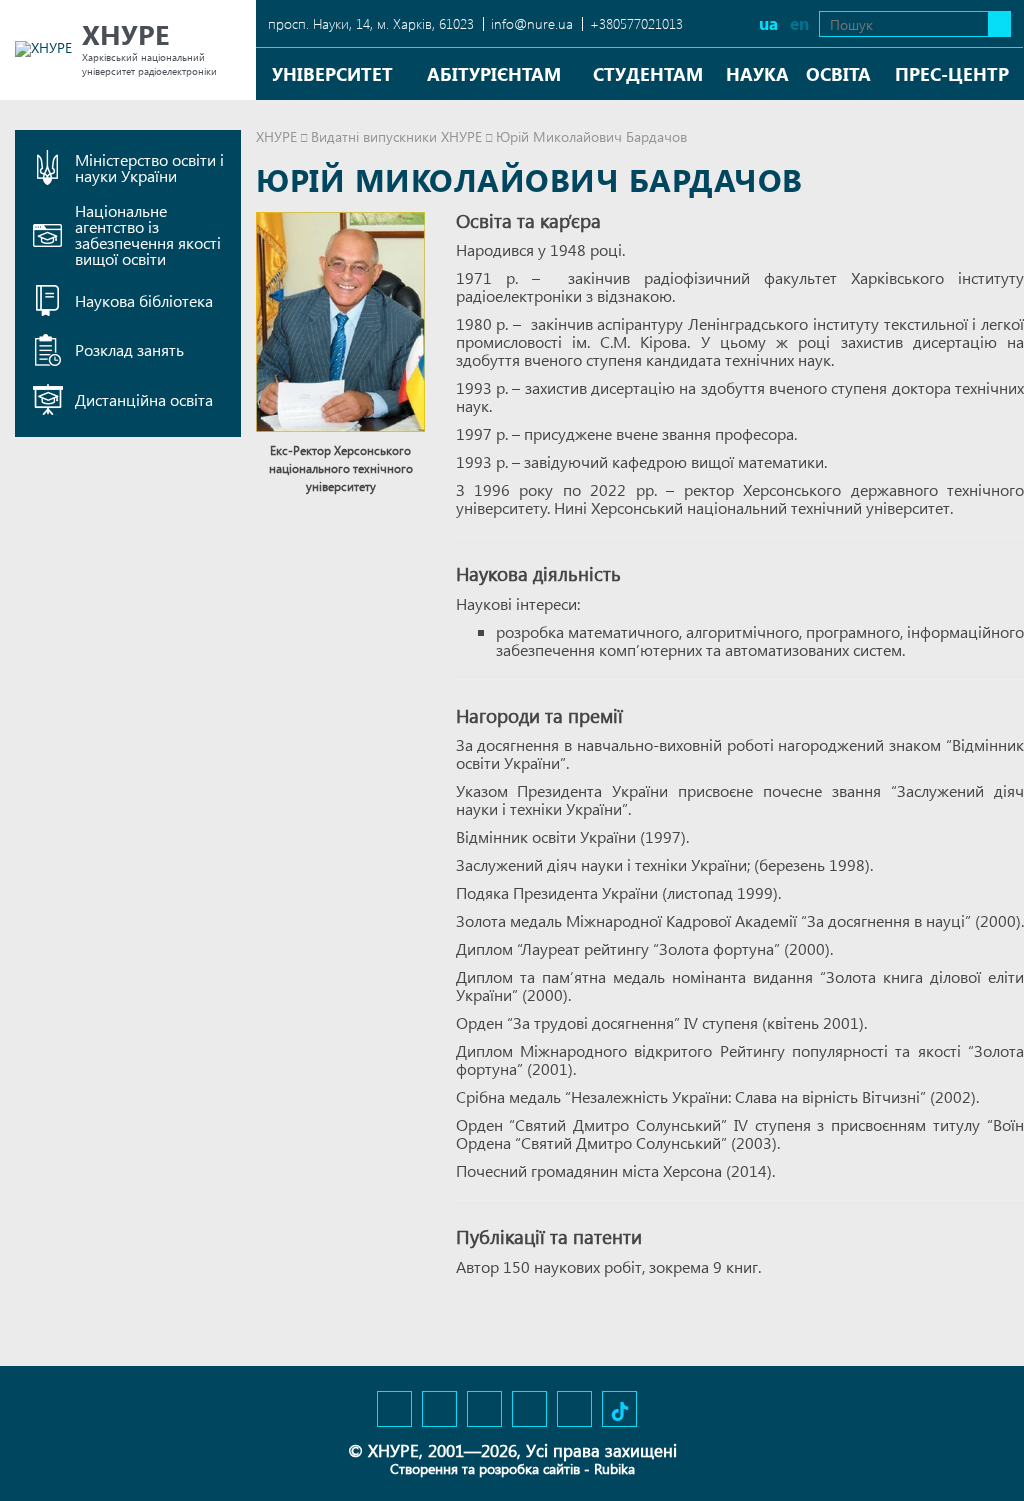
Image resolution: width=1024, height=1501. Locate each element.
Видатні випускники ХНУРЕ (396, 136)
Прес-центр (952, 73)
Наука (757, 73)
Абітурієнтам (494, 73)
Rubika (614, 1468)
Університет (332, 73)
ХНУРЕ (276, 136)
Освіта (838, 73)
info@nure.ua (532, 23)
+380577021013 (636, 23)
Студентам (648, 73)
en (799, 23)
